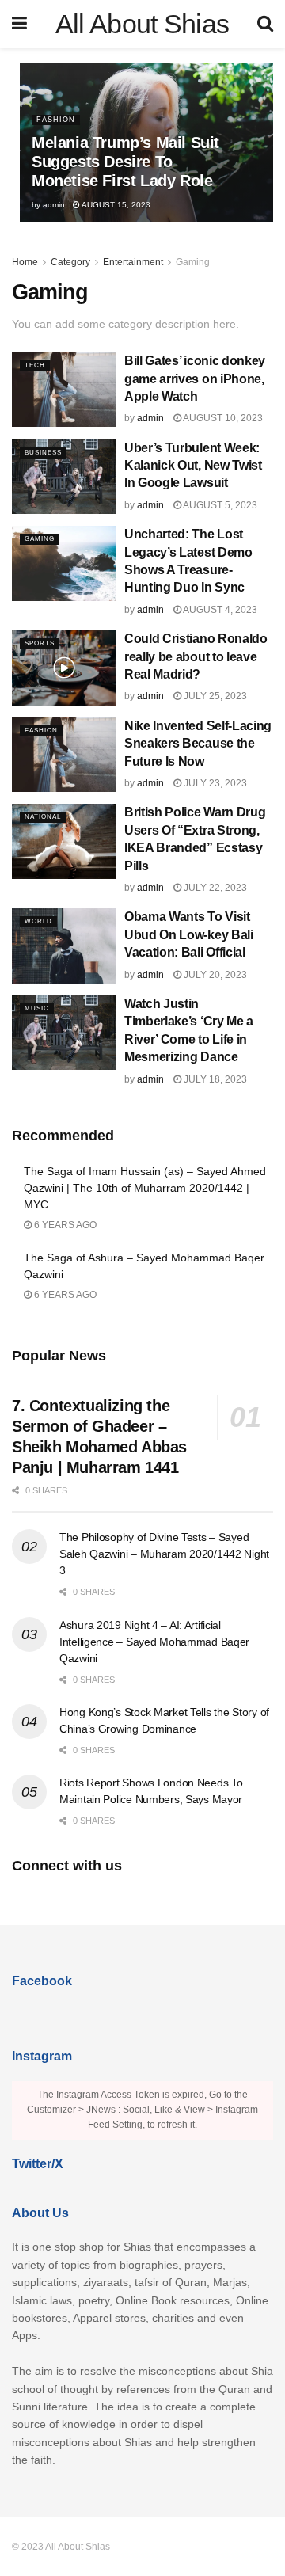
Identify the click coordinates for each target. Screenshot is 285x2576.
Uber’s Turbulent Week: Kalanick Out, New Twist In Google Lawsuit (193, 466)
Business (43, 453)
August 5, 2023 (219, 505)
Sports (40, 643)
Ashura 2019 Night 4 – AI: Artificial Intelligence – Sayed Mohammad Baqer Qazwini (154, 1642)
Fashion (56, 120)
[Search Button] (265, 24)
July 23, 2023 (214, 783)
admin (54, 205)
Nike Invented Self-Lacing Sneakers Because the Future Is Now (198, 744)
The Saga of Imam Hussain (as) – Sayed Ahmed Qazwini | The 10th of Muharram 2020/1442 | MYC (145, 1188)
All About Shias (142, 24)
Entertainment (133, 262)
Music (37, 1008)
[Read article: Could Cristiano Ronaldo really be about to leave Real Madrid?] (64, 668)
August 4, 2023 (219, 610)
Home (25, 262)
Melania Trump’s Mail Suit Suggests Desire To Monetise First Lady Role (125, 162)
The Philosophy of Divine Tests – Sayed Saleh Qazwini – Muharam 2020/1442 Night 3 (164, 1554)
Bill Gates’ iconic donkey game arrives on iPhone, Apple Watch (195, 379)
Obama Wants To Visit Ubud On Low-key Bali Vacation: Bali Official (189, 934)
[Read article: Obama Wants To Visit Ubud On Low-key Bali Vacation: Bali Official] (64, 946)
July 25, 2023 (214, 696)
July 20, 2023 (214, 975)
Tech (35, 365)
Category (70, 262)
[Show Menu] (19, 24)
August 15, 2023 (115, 205)
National (43, 817)
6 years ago (64, 1225)
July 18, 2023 (214, 1079)
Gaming (193, 262)
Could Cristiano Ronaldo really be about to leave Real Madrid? (196, 656)
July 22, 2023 (214, 888)
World (38, 921)
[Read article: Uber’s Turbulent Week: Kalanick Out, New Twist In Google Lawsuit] (64, 477)
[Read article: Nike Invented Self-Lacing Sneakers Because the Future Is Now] (64, 755)
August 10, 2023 (222, 418)
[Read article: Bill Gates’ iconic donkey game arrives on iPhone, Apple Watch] (64, 390)
